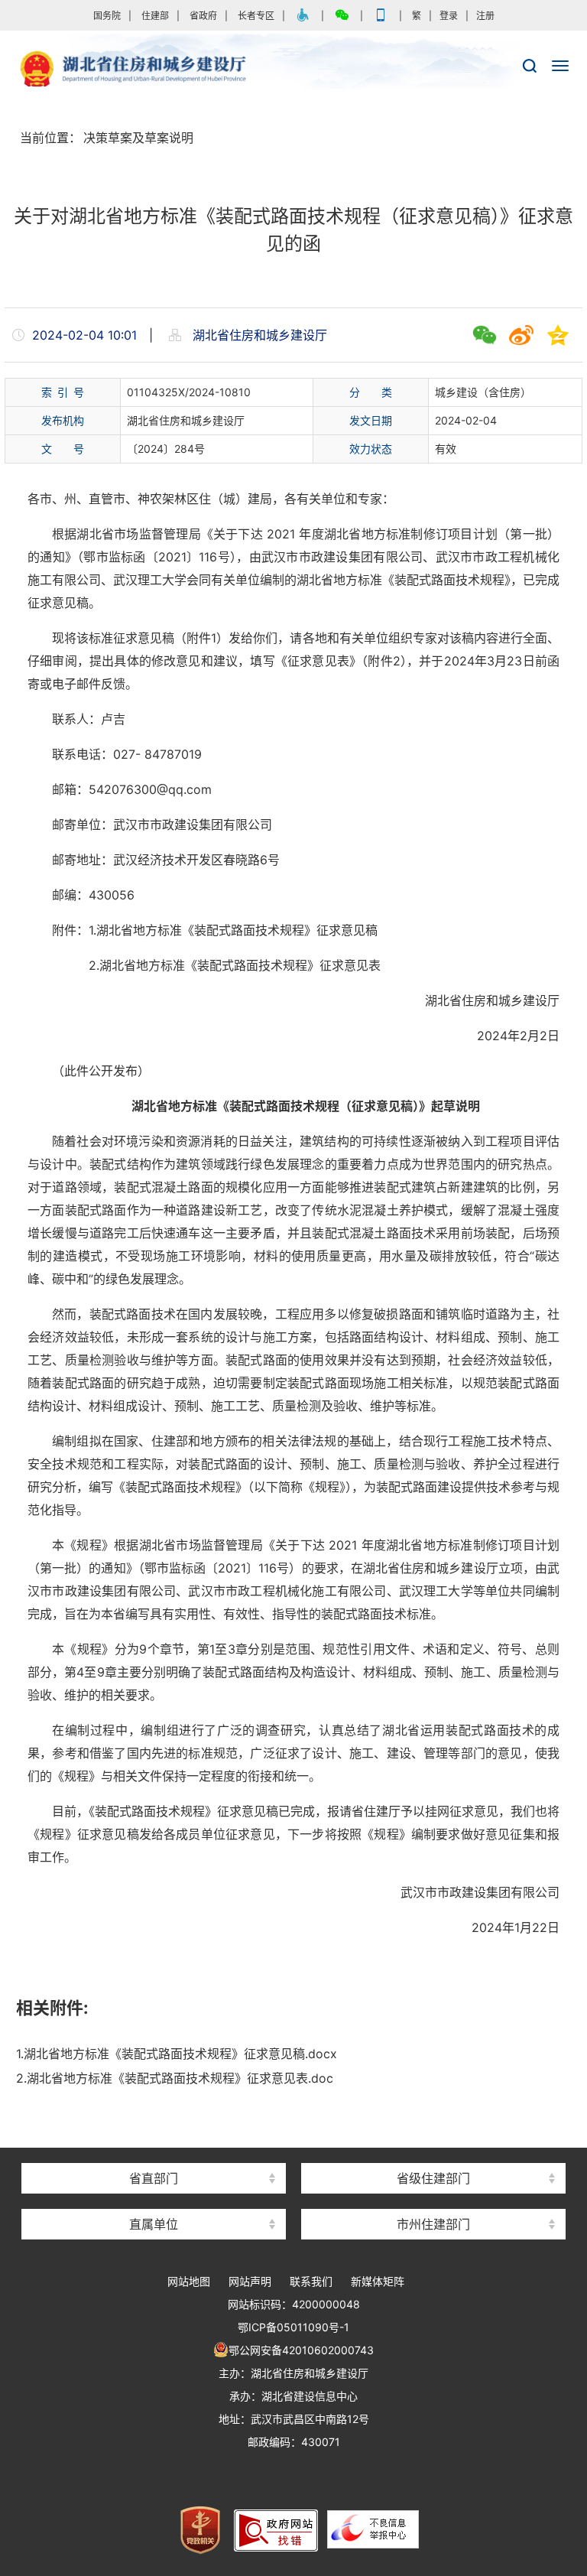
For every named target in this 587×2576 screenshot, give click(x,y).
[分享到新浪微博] (521, 335)
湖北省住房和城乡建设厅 (293, 70)
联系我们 (311, 2281)
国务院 (107, 16)
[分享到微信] (485, 335)
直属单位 (154, 2224)
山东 (433, 2151)
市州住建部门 (433, 2224)
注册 (485, 16)
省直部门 (154, 2178)
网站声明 (250, 2281)
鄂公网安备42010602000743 (301, 2350)
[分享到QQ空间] (558, 335)
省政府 (203, 16)
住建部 (155, 16)
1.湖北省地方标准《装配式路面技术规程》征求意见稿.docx (177, 2054)
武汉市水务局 (433, 2197)
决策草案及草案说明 (138, 138)
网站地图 (189, 2281)
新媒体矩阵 (378, 2281)
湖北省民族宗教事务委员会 (154, 2151)
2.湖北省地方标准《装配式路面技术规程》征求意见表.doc (175, 2078)
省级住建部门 (433, 2178)
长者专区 (256, 16)
